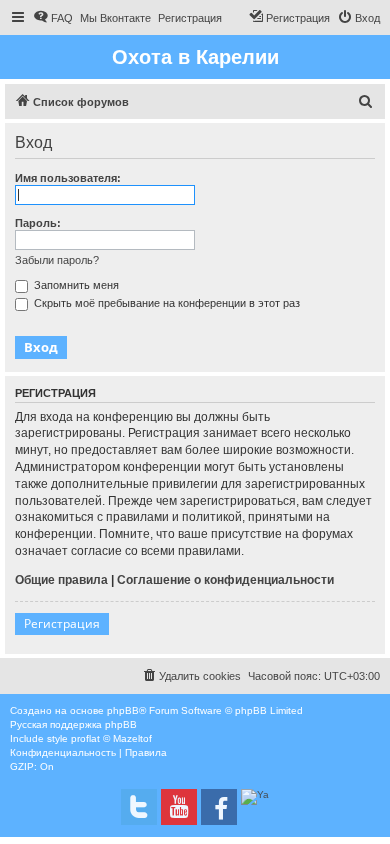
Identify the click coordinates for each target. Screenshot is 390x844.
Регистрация (62, 623)
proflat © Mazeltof (111, 738)
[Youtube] (179, 807)
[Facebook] (219, 807)
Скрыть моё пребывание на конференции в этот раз (165, 303)
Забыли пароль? (57, 260)
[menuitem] (53, 18)
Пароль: (38, 223)
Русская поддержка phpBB (73, 724)
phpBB (123, 710)
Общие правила (61, 580)
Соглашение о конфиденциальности (225, 580)
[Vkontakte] (139, 807)
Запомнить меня (75, 285)
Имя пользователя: (68, 178)
